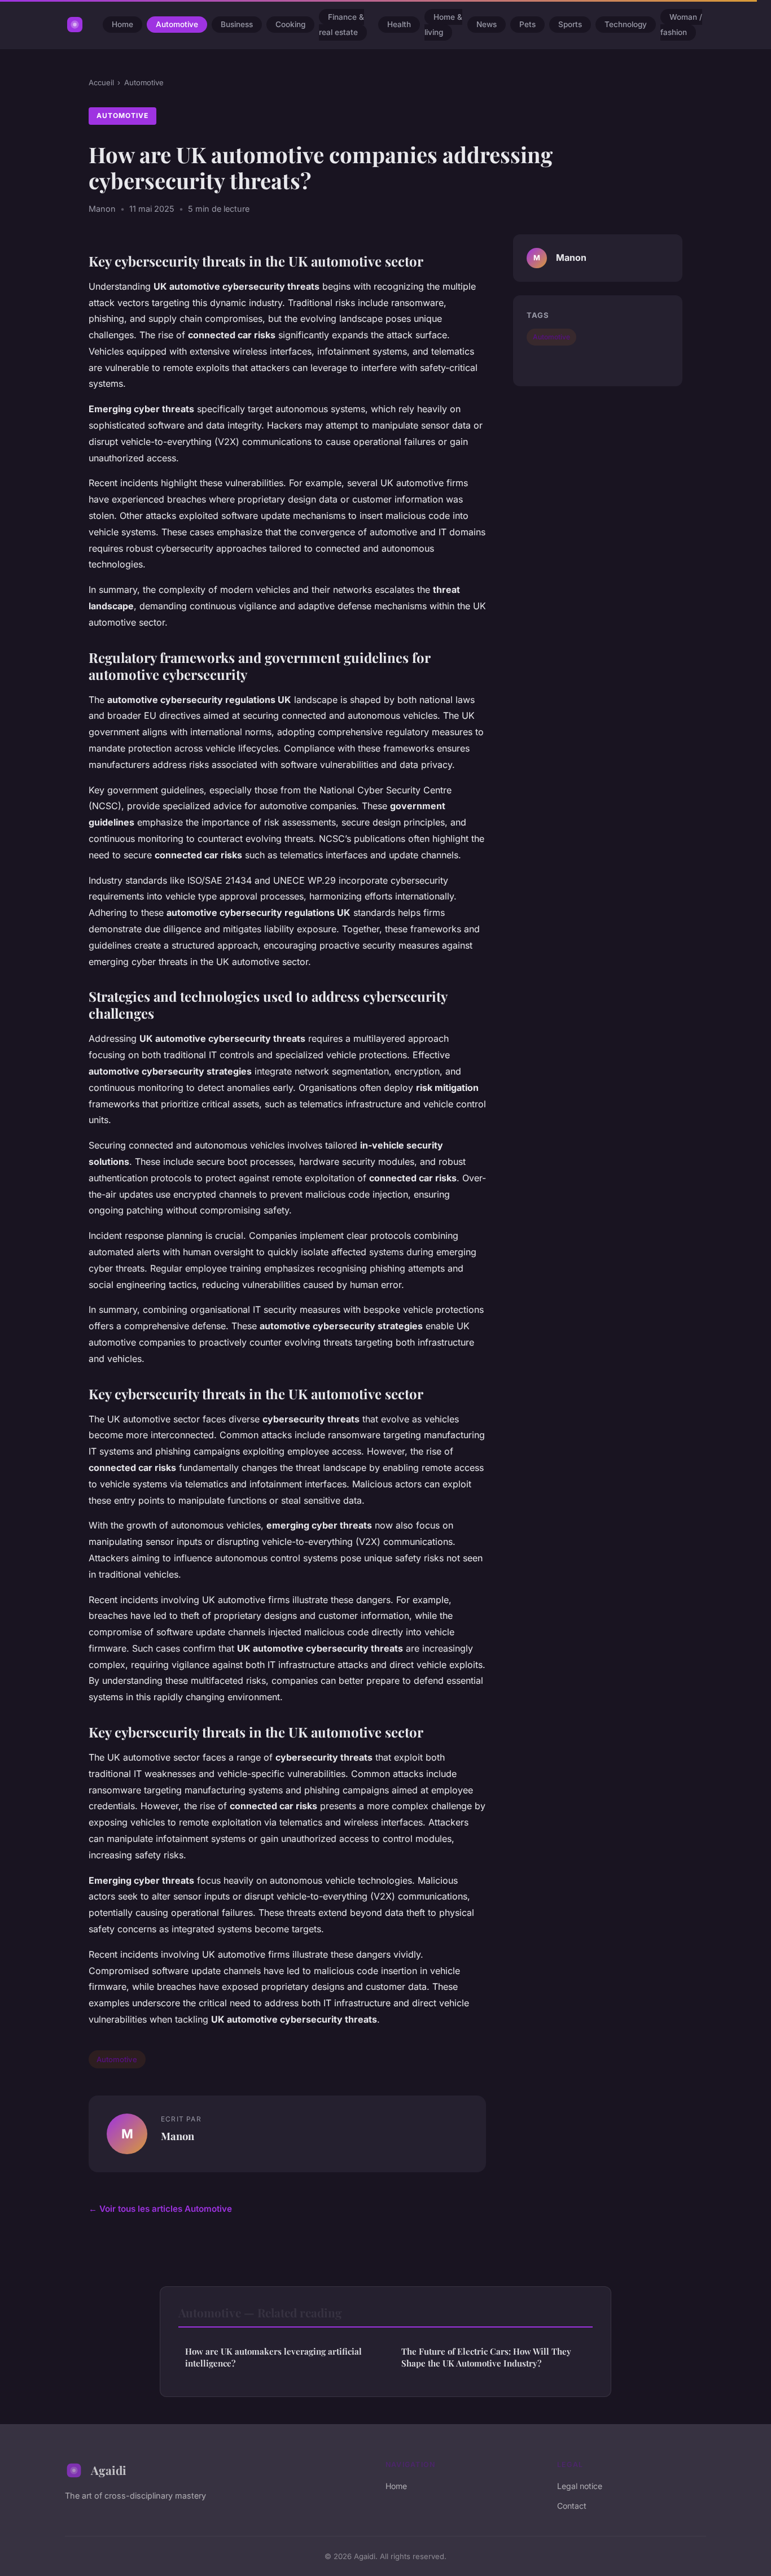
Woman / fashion (681, 25)
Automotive (177, 25)
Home (122, 25)
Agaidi (109, 2470)
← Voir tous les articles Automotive (160, 2209)
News (487, 25)
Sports (570, 25)
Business (237, 25)
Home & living (443, 25)
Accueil (101, 82)
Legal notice (580, 2486)
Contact (572, 2506)
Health (399, 25)
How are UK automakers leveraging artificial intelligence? (273, 2357)
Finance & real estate (341, 25)
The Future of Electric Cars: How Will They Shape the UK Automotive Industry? (486, 2357)
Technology (626, 25)
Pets (527, 25)
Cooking (290, 25)
